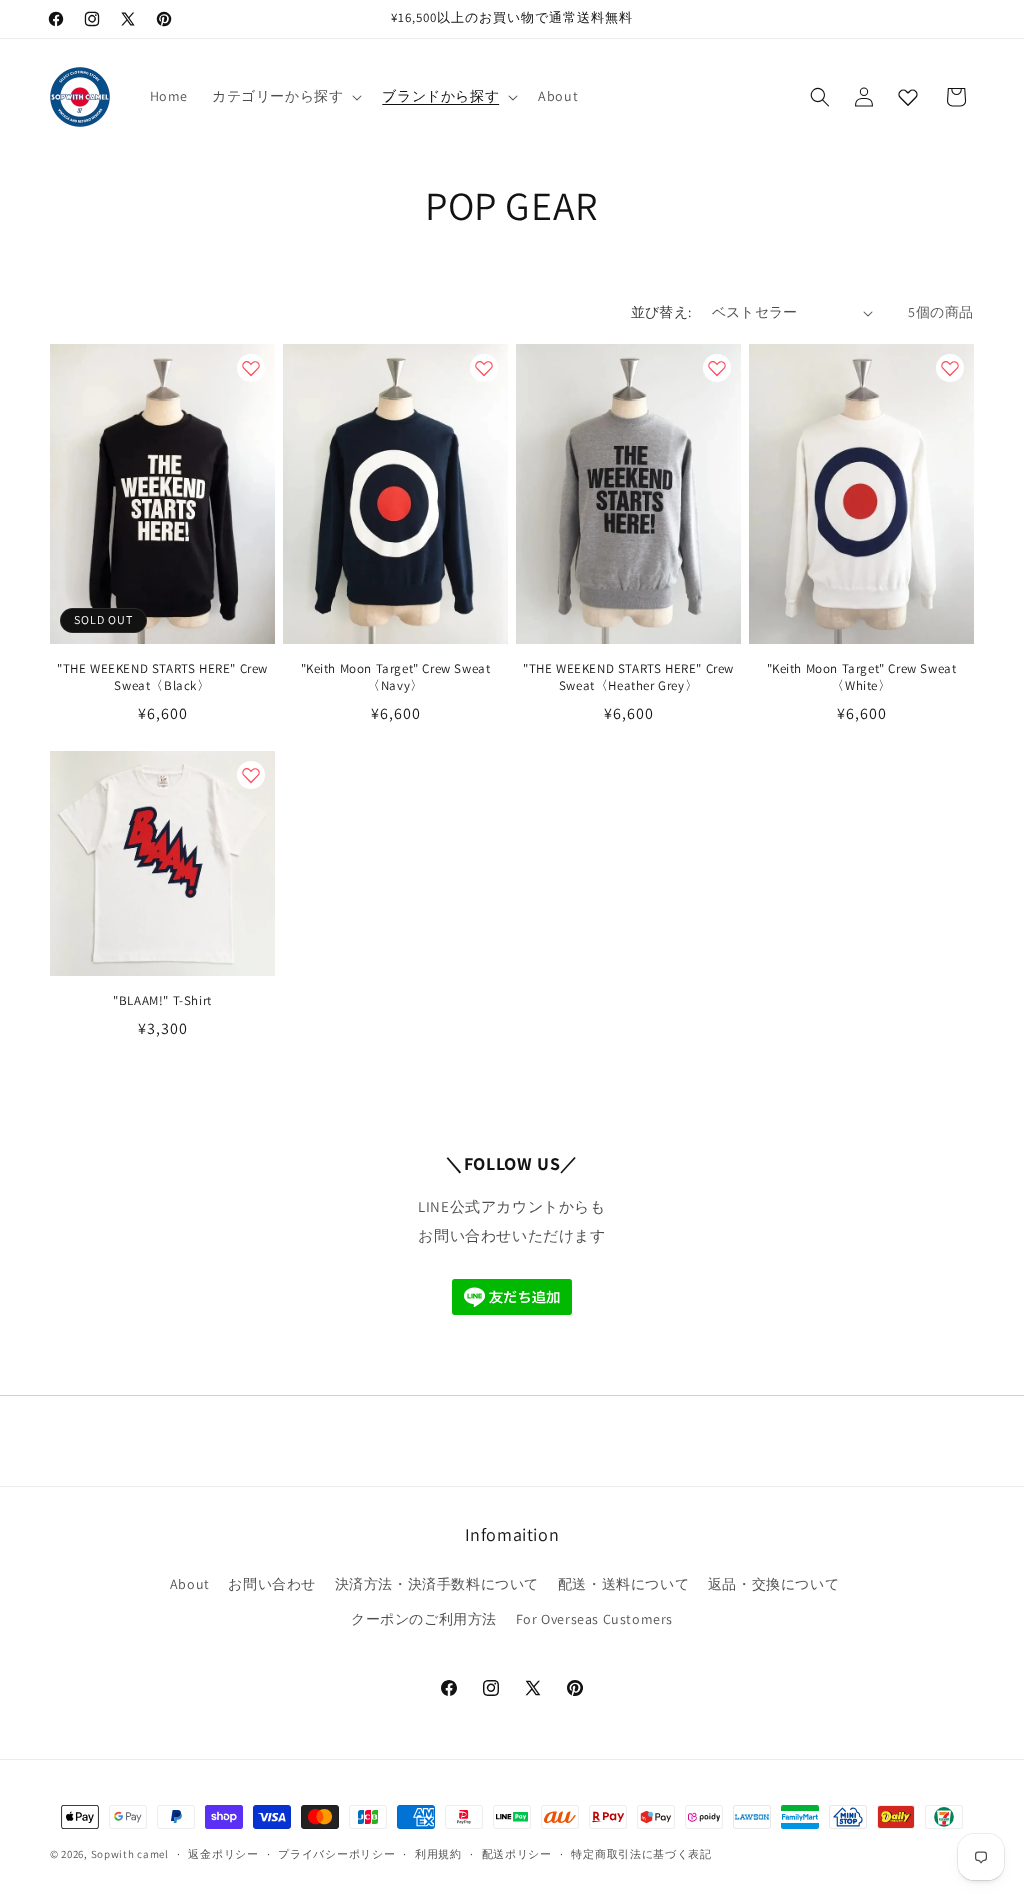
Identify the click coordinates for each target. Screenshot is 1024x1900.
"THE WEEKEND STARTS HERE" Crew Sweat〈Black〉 (162, 677)
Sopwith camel (130, 1854)
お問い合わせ (272, 1584)
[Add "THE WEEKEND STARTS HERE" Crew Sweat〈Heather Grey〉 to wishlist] (717, 368)
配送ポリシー (517, 1854)
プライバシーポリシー (336, 1854)
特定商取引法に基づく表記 (641, 1854)
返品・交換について (773, 1584)
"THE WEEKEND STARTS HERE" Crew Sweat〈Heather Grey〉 (628, 677)
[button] (285, 96)
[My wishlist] (908, 97)
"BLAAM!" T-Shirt (162, 1001)
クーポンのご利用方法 (424, 1619)
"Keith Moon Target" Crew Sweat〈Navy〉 (396, 677)
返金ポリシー (223, 1854)
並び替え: (661, 312)
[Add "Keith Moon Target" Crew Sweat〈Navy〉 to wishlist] (484, 368)
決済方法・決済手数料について (437, 1584)
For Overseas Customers (594, 1619)
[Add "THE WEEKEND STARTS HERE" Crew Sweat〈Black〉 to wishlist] (251, 368)
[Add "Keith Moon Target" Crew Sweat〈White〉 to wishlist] (950, 368)
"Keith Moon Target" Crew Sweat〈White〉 (862, 677)
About (190, 1584)
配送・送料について (623, 1584)
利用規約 (438, 1854)
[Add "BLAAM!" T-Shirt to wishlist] (251, 775)
